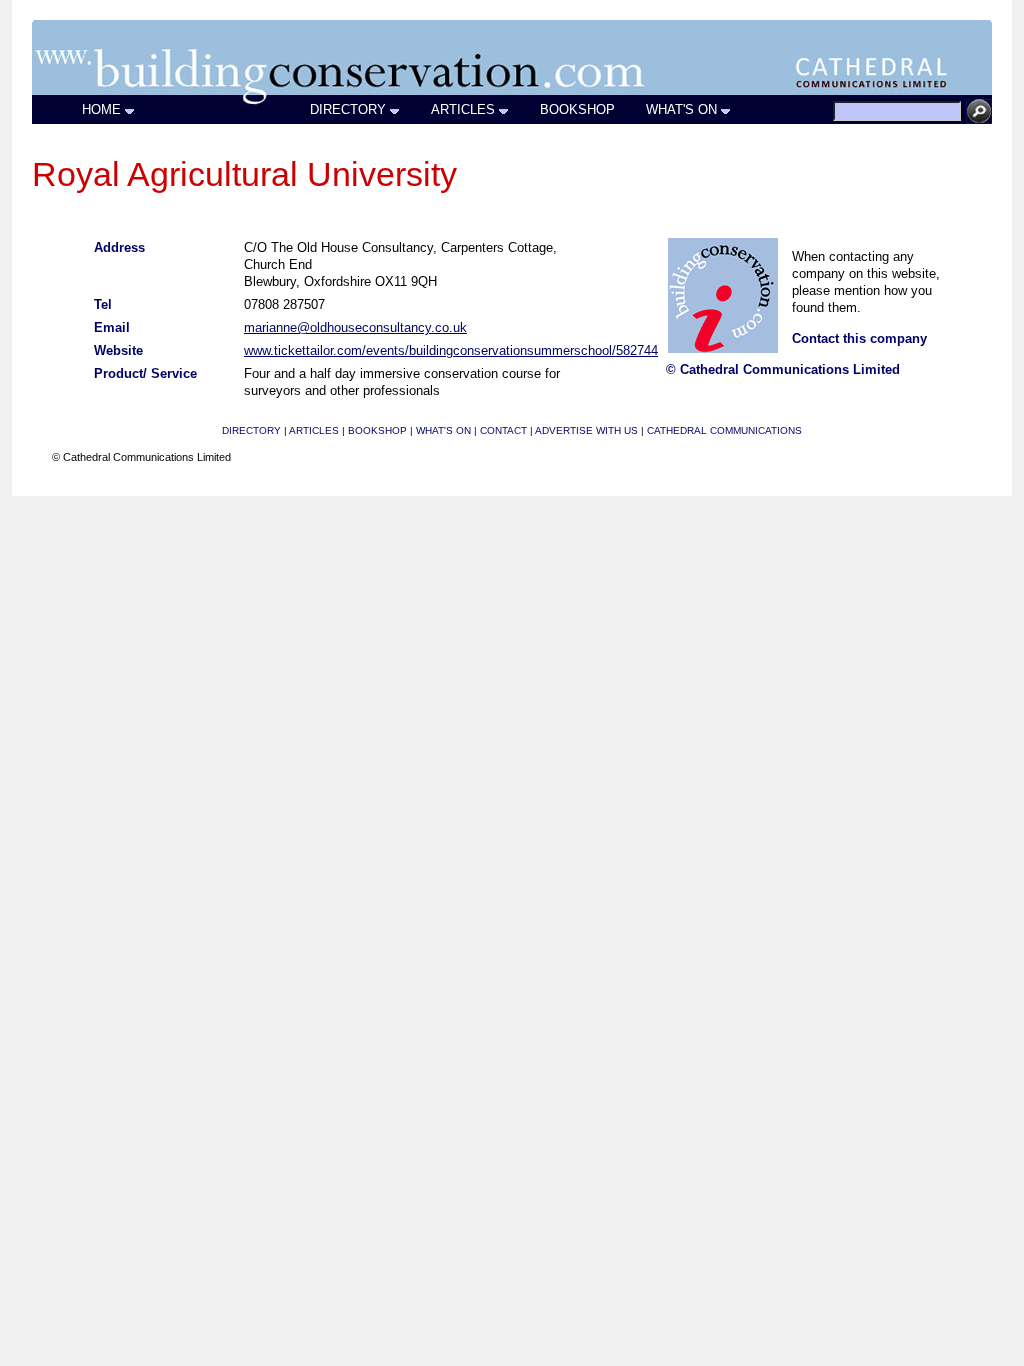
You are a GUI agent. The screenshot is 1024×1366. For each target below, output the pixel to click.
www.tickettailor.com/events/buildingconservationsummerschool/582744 (451, 350)
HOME (101, 109)
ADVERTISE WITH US (586, 430)
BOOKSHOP (577, 109)
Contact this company (859, 338)
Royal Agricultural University (244, 174)
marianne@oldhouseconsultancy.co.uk (355, 327)
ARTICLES (463, 109)
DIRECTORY (348, 109)
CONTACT (503, 430)
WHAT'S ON (681, 109)
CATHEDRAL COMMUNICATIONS (724, 430)
